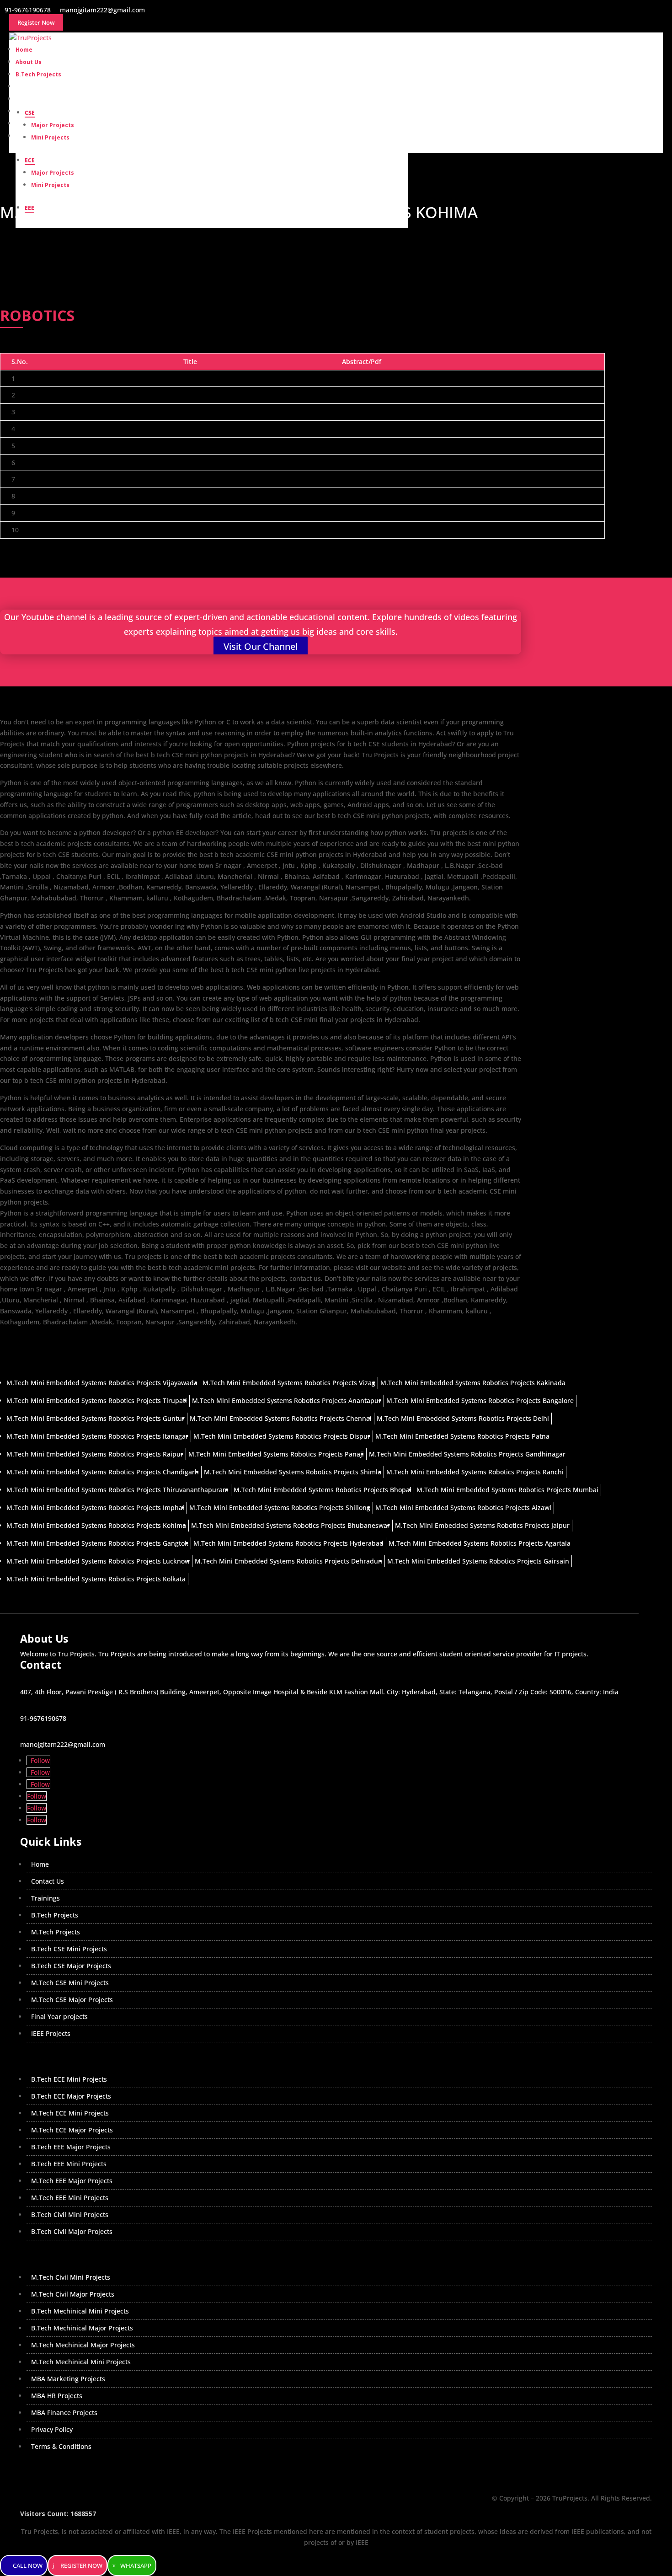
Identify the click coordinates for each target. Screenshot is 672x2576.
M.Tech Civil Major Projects (73, 2294)
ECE (30, 160)
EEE (29, 208)
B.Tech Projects (55, 1915)
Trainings (45, 1898)
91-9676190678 (43, 1718)
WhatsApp (136, 2565)
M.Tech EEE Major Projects (72, 2181)
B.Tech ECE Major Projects (71, 2096)
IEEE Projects (51, 2033)
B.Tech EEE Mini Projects (69, 2164)
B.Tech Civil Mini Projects (70, 2215)
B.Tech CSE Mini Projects (69, 1949)
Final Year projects (59, 2016)
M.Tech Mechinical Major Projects (83, 2345)
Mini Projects (50, 137)
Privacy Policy (52, 2429)
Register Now (81, 2565)
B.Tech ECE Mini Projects (69, 2079)
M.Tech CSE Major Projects (72, 2000)
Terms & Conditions (61, 2446)
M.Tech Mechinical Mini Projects (81, 2362)
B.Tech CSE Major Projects (71, 1966)
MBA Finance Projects (64, 2413)
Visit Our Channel (261, 646)
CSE (30, 113)
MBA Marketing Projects (68, 2379)
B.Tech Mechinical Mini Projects (80, 2311)
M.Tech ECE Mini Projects (70, 2113)
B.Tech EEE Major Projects (71, 2147)
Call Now (28, 2565)
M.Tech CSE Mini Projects (70, 1983)
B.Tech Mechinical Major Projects (82, 2328)
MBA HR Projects (57, 2396)
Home (40, 1864)
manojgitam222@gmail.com (63, 1744)
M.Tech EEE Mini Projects (70, 2198)
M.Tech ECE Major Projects (72, 2130)
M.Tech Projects (56, 1932)
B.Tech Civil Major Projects (72, 2231)
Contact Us (48, 1881)
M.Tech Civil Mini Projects (71, 2277)
